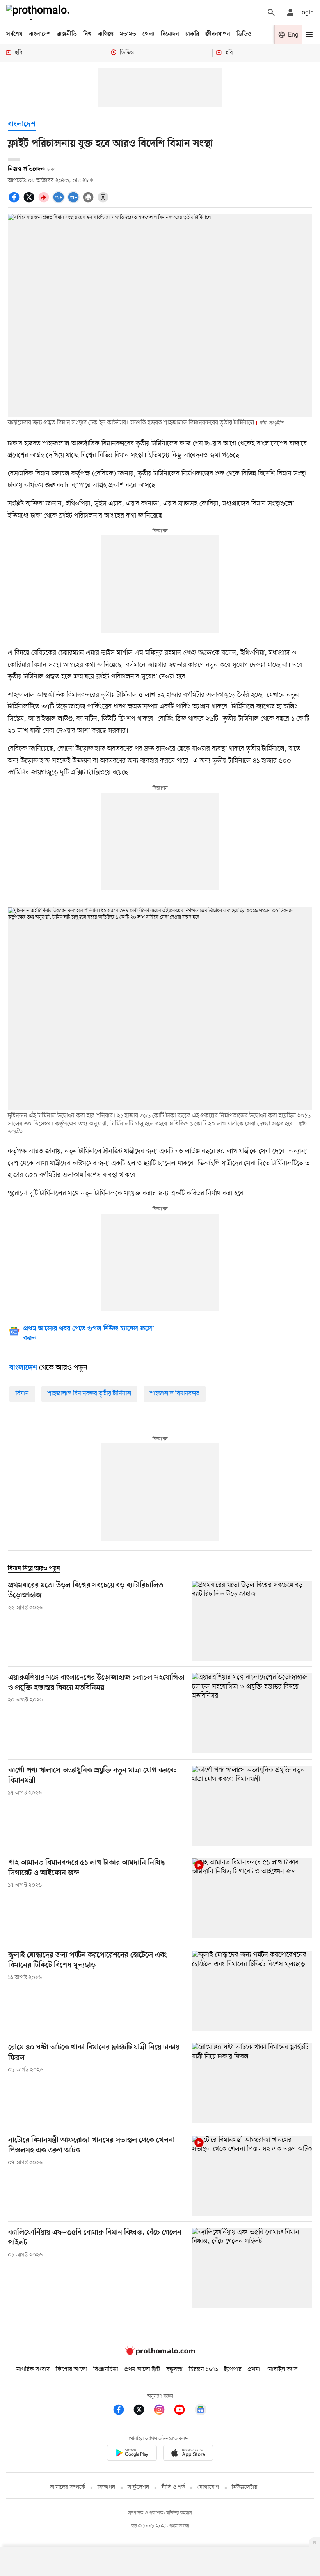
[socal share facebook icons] (15, 201)
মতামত (128, 34)
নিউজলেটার (245, 2487)
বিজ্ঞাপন (106, 2487)
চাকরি (192, 34)
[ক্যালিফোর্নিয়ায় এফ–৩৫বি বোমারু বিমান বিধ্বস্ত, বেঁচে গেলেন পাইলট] (252, 2268)
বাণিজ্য (106, 34)
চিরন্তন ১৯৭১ (203, 2369)
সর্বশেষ (14, 34)
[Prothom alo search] (271, 12)
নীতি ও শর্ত (173, 2487)
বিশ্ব (87, 34)
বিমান (22, 1394)
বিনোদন (170, 34)
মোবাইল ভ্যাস (282, 2369)
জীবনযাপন (218, 34)
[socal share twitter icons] (30, 201)
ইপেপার (233, 2369)
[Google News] (201, 2411)
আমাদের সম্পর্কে (68, 2487)
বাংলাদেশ (40, 34)
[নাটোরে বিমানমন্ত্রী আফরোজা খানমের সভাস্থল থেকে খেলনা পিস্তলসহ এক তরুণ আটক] (252, 2176)
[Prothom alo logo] (160, 2353)
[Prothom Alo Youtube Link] (183, 2411)
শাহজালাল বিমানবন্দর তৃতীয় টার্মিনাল (89, 1394)
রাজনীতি (67, 34)
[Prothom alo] (39, 12)
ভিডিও (244, 34)
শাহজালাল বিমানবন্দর (175, 1394)
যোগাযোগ (208, 2487)
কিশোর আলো (71, 2369)
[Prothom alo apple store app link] (188, 2455)
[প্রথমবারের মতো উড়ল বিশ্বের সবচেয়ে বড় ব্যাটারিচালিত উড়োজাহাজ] (252, 1621)
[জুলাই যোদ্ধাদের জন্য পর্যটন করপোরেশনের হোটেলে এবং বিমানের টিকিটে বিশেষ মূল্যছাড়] (252, 1990)
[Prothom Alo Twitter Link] (143, 2411)
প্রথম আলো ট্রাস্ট (142, 2369)
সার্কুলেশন (138, 2487)
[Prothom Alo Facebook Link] (123, 2411)
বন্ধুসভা (174, 2369)
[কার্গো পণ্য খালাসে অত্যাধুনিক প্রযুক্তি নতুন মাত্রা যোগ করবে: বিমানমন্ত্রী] (252, 1806)
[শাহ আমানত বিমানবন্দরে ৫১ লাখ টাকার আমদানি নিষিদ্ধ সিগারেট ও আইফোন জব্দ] (252, 1898)
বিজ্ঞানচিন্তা (106, 2369)
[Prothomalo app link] (132, 2455)
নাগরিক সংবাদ (33, 2369)
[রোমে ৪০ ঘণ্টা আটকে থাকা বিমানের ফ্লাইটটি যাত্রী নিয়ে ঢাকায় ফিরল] (252, 2083)
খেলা (148, 34)
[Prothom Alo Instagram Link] (163, 2411)
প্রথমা (254, 2369)
